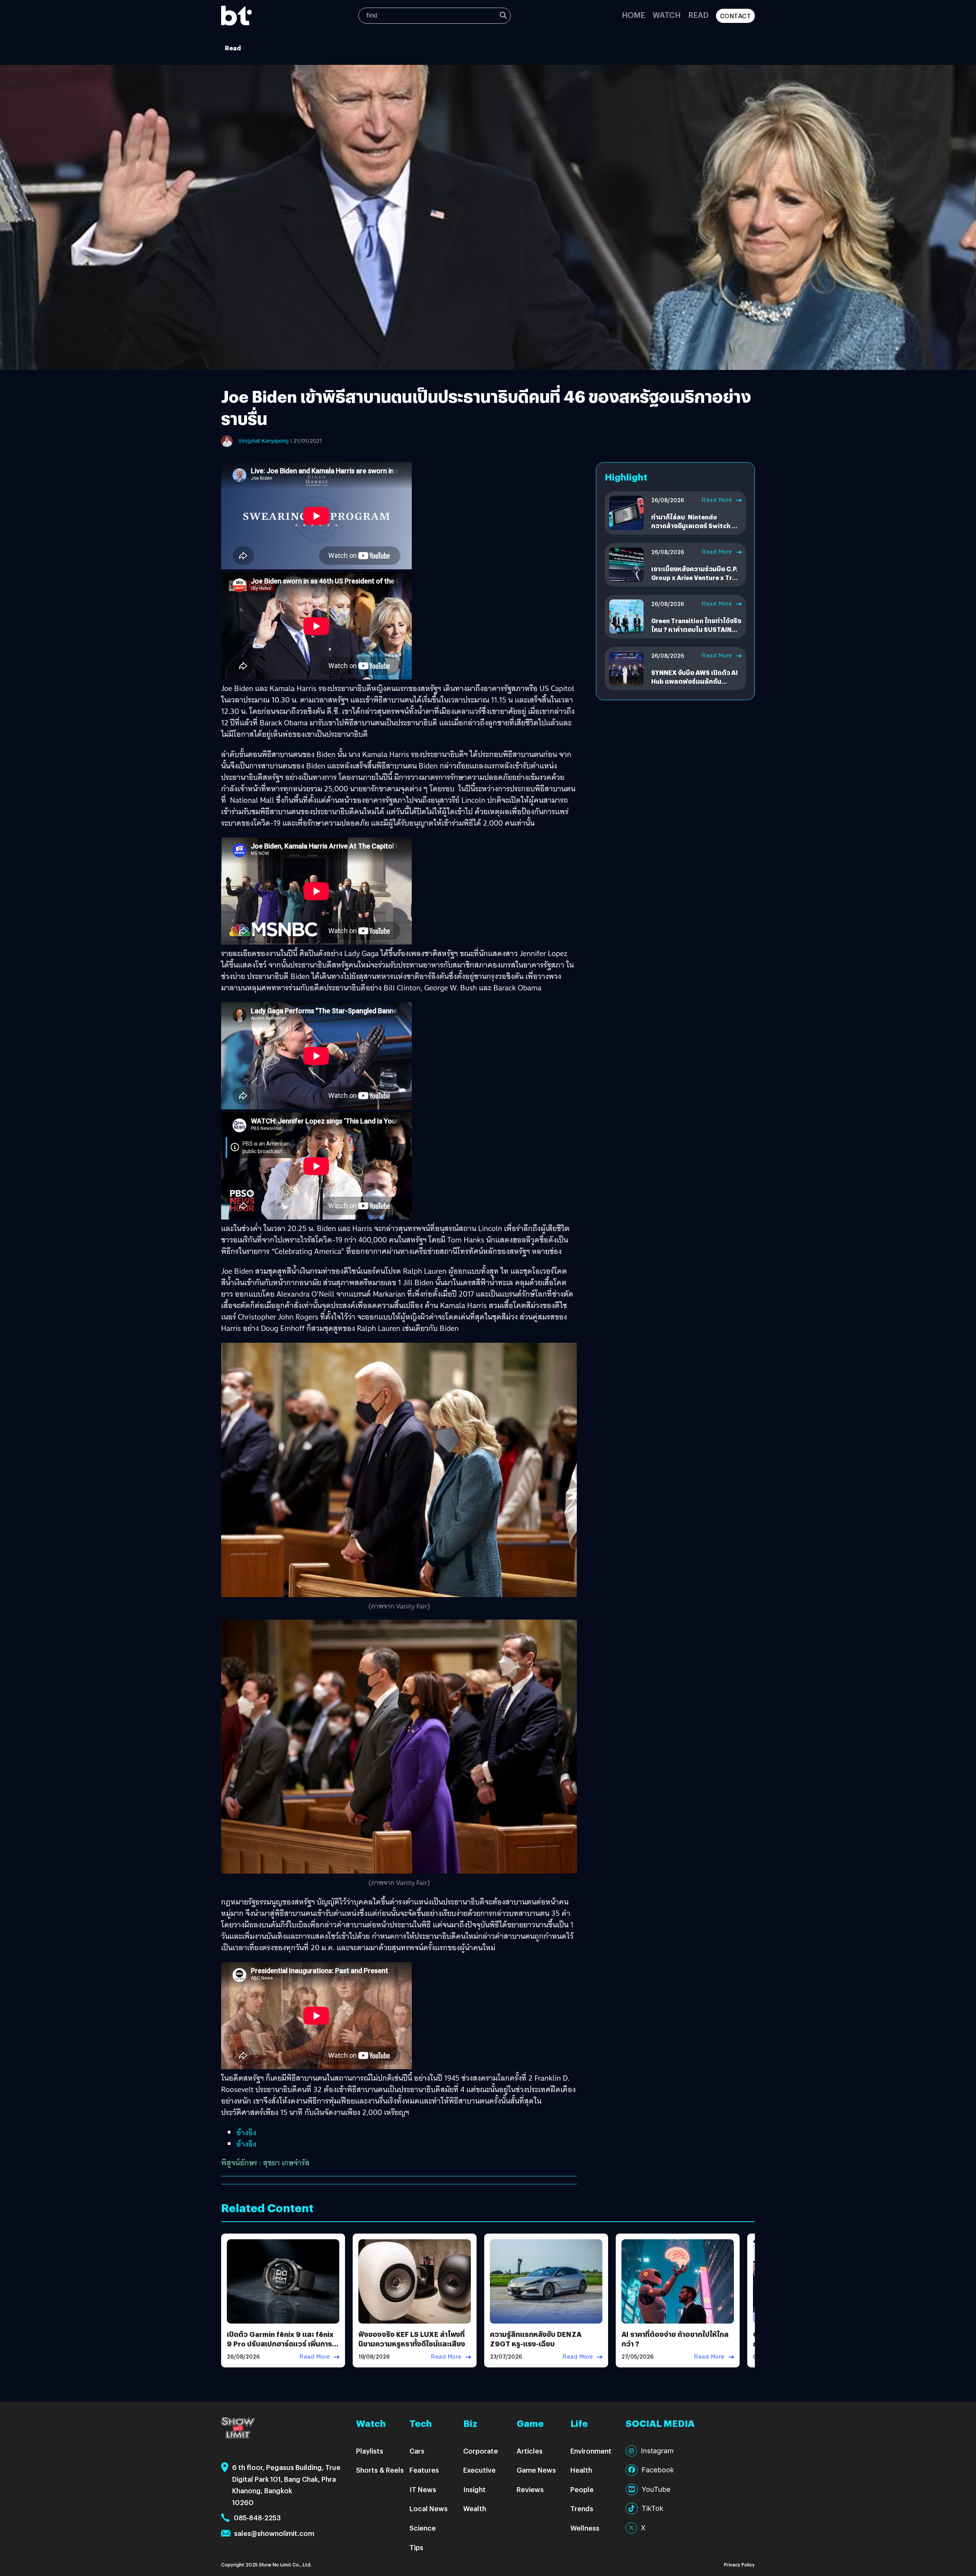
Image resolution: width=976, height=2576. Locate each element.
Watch (667, 15)
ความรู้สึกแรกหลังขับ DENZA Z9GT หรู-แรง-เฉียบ (536, 2339)
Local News (429, 2508)
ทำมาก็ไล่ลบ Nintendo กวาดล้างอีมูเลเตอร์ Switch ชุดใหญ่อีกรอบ (696, 525)
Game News (536, 2470)
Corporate (481, 2451)
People (582, 2489)
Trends (582, 2508)
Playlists (370, 2451)
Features (424, 2470)
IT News (423, 2489)
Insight (474, 2489)
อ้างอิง (246, 2132)
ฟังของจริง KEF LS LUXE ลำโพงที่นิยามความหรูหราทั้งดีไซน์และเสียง (412, 2339)
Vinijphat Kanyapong (263, 441)
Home (633, 15)
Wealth (475, 2508)
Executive (479, 2470)
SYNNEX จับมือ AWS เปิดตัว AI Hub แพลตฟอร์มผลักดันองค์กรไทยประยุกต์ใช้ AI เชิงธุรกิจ (694, 685)
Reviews (530, 2489)
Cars (417, 2451)
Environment (591, 2451)
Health (581, 2470)
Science (423, 2528)
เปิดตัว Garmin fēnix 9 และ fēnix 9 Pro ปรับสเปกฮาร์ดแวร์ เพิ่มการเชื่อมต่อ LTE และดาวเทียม (280, 2344)
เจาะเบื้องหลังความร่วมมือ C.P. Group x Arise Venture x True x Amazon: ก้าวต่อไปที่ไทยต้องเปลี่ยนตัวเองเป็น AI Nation (695, 582)
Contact (736, 16)
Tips (416, 2547)
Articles (530, 2451)
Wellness (585, 2528)
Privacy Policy (739, 2564)
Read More (717, 500)
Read (698, 15)
